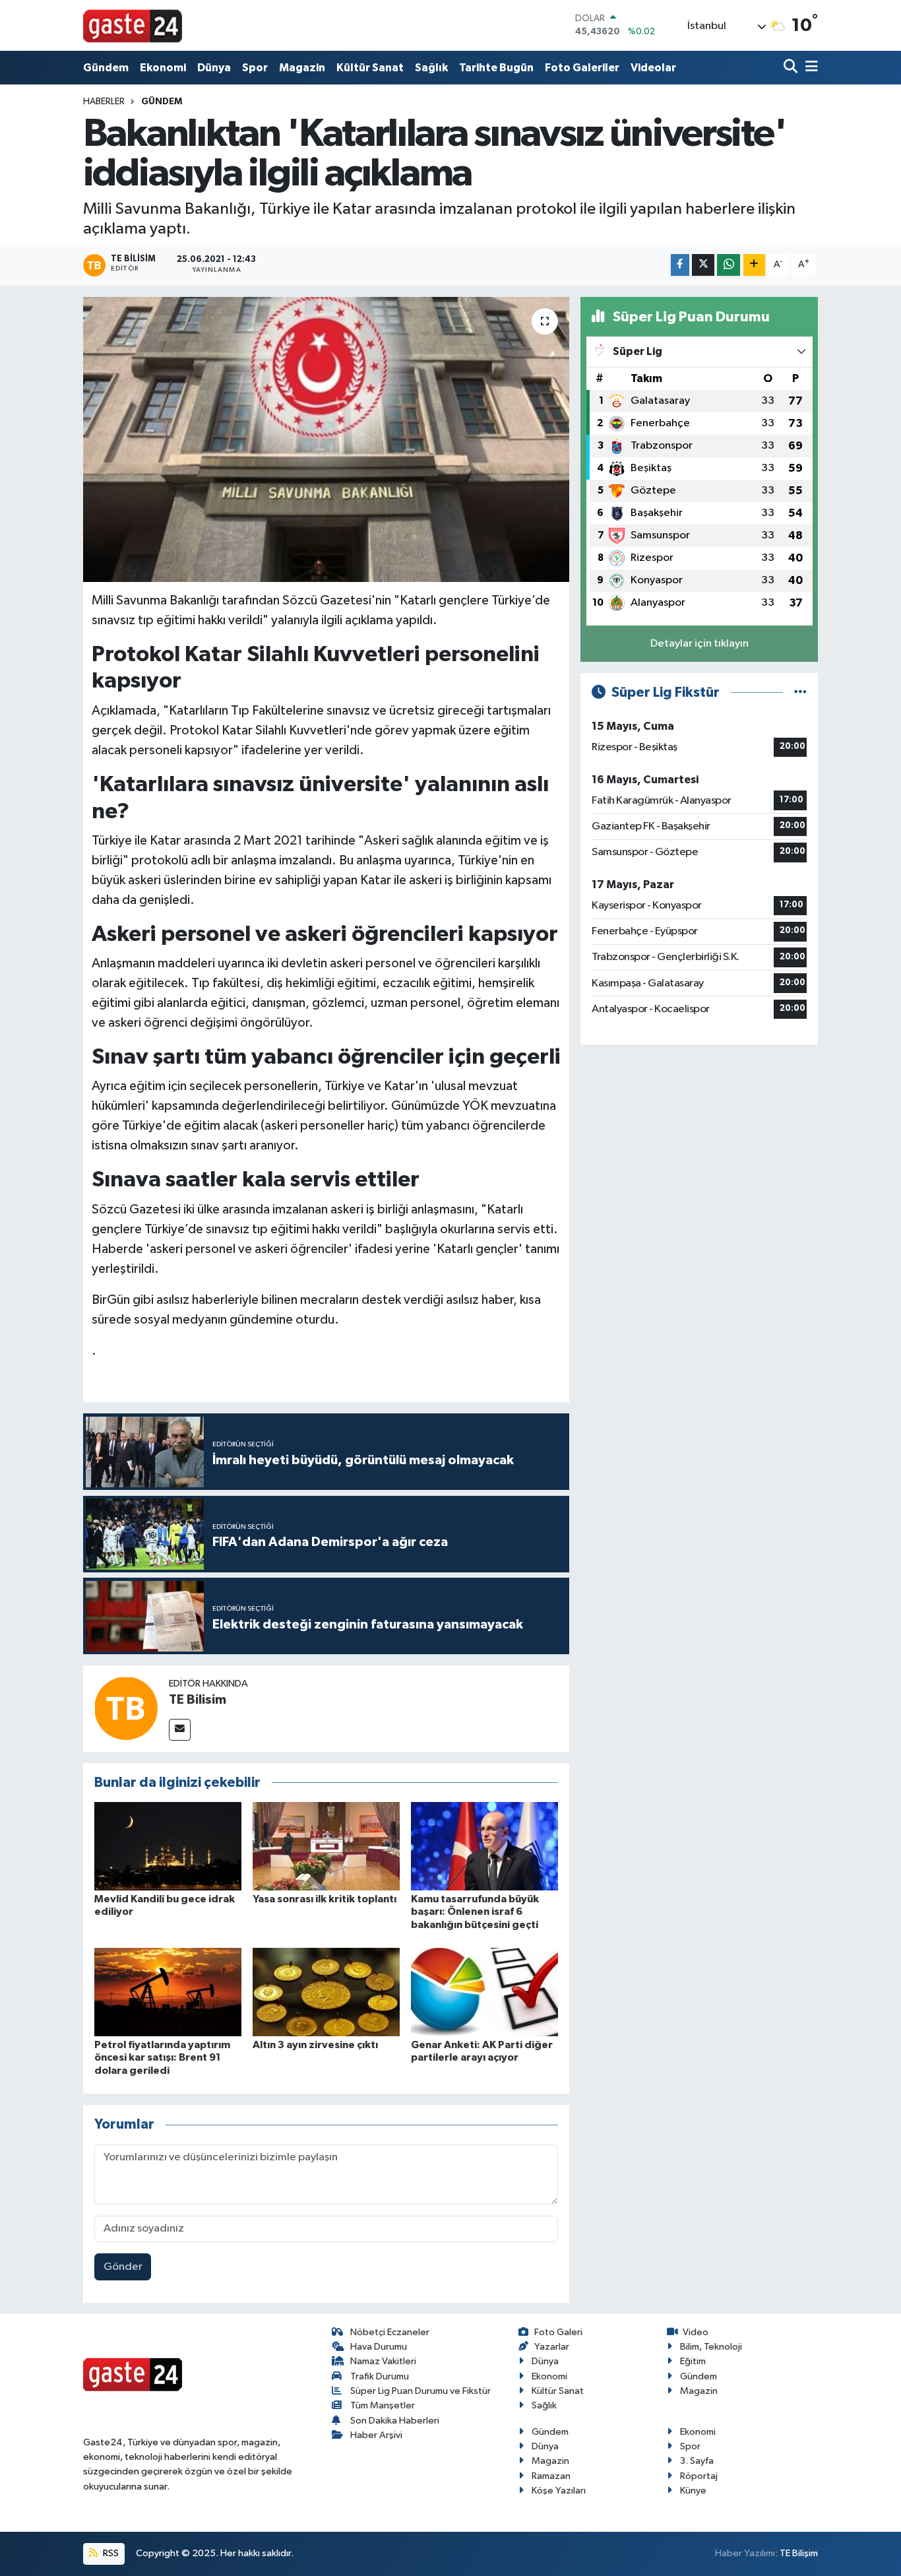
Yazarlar (552, 2347)
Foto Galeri (558, 2332)
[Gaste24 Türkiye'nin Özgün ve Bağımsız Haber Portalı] (133, 25)
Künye (693, 2491)
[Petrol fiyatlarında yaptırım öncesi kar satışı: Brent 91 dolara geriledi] (168, 1992)
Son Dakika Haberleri (395, 2421)
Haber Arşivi (376, 2435)
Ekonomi (163, 68)
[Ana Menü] (809, 68)
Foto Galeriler (582, 68)
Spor (255, 68)
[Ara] (792, 68)
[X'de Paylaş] (703, 265)
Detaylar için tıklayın (699, 644)
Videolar (653, 68)
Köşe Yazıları (559, 2491)
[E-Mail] (180, 1730)
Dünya (214, 68)
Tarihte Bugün (496, 68)
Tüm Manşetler (383, 2405)
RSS (110, 2553)
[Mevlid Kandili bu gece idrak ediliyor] (168, 1846)
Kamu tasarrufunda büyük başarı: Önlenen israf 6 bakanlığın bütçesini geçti (475, 1912)
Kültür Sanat (370, 68)
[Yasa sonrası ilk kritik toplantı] (326, 1846)
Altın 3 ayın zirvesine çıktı (315, 2045)
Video (696, 2332)
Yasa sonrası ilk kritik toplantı (325, 1899)
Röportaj (699, 2476)
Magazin (302, 68)
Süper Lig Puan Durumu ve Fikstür (420, 2391)
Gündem (106, 68)
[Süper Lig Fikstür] (800, 692)
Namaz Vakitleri (383, 2361)
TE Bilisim (198, 1700)
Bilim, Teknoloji (711, 2347)
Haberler (104, 102)
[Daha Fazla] (754, 265)
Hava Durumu (379, 2347)
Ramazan (551, 2476)
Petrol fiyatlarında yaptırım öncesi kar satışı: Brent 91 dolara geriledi (162, 2057)
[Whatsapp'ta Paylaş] (729, 265)
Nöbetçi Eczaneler (390, 2332)
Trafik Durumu (380, 2376)
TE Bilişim (799, 2553)
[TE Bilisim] (126, 1708)
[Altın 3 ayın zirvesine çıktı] (326, 1992)
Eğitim (693, 2361)
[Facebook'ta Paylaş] (680, 265)
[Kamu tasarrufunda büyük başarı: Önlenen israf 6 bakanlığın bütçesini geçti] (484, 1846)
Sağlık (431, 68)
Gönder (123, 2267)
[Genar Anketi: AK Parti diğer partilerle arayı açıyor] (484, 1992)
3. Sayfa (697, 2461)
